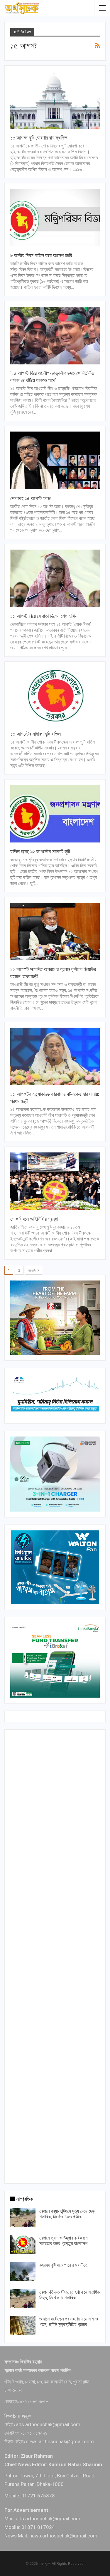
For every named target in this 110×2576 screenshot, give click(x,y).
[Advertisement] (55, 1955)
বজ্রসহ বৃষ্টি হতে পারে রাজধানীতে (63, 2265)
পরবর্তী (32, 1270)
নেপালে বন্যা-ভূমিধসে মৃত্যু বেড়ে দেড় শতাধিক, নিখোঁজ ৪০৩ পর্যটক (67, 2214)
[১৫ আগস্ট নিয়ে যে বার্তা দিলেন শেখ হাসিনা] (55, 578)
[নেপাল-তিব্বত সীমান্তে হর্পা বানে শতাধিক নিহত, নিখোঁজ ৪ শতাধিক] (23, 2299)
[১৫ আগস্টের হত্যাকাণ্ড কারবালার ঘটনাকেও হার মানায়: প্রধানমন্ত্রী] (55, 1056)
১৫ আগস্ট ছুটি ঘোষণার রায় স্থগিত (39, 138)
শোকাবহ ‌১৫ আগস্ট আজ (31, 498)
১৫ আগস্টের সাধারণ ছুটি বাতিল (35, 734)
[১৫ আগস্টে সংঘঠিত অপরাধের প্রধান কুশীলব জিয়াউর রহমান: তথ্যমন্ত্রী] (55, 932)
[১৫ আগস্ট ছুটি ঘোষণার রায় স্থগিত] (55, 100)
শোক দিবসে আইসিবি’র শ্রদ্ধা (34, 1219)
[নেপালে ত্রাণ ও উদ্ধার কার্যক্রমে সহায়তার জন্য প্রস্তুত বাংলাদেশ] (23, 2245)
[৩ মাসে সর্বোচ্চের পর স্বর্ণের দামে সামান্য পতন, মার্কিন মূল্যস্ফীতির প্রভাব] (23, 2325)
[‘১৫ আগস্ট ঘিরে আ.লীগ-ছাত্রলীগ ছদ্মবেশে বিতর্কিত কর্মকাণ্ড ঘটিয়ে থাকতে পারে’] (55, 335)
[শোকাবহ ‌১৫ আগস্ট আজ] (55, 460)
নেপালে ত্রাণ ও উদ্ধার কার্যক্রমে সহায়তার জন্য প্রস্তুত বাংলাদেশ (63, 2241)
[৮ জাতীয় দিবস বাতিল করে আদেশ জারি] (55, 218)
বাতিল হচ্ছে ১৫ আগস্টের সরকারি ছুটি (40, 851)
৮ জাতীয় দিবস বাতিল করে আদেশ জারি (41, 255)
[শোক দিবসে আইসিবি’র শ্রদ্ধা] (55, 1181)
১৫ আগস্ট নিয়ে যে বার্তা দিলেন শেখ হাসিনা (44, 616)
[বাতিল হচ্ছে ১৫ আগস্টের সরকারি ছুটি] (55, 814)
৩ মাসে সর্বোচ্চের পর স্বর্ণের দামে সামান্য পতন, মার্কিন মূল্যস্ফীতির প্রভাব (69, 2322)
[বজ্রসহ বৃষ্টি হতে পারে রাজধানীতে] (23, 2272)
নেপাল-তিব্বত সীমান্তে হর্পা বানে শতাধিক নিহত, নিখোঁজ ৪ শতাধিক (70, 2295)
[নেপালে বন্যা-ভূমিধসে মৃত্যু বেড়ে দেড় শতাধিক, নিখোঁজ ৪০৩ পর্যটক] (23, 2218)
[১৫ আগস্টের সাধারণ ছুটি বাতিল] (55, 696)
